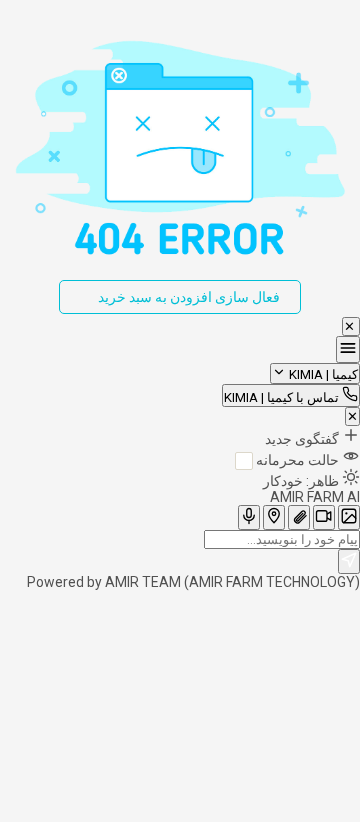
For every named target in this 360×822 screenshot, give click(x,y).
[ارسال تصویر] (349, 517)
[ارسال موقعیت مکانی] (274, 517)
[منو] (348, 349)
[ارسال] (349, 561)
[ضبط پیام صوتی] (249, 517)
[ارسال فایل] (299, 517)
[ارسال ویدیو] (324, 517)
